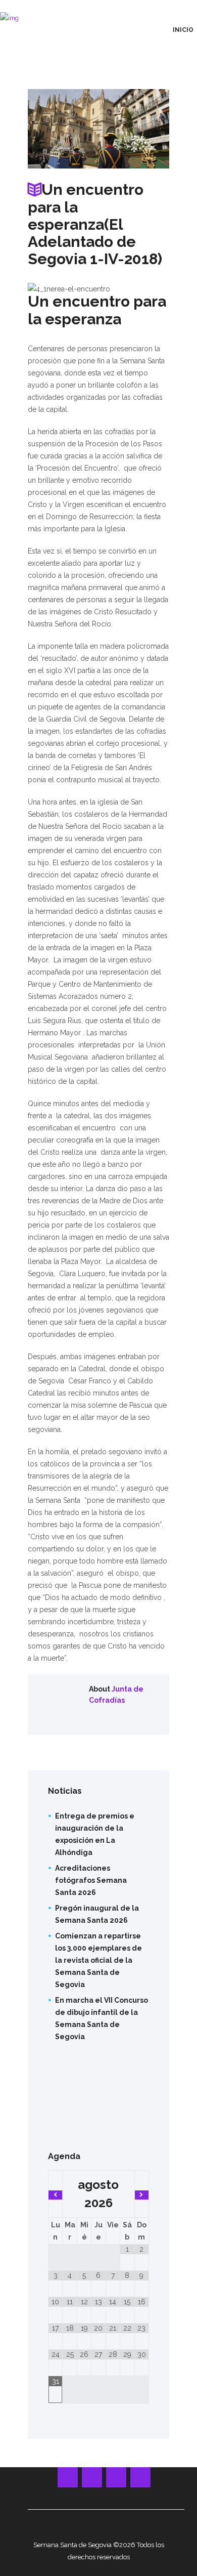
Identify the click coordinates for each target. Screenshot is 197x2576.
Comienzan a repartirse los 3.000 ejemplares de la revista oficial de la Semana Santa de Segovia (98, 1960)
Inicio (183, 30)
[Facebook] (68, 2477)
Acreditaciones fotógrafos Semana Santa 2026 (91, 1880)
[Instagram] (116, 2477)
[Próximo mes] (142, 2195)
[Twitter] (140, 2477)
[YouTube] (92, 2477)
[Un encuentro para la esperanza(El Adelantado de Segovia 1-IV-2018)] (98, 129)
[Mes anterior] (55, 2195)
